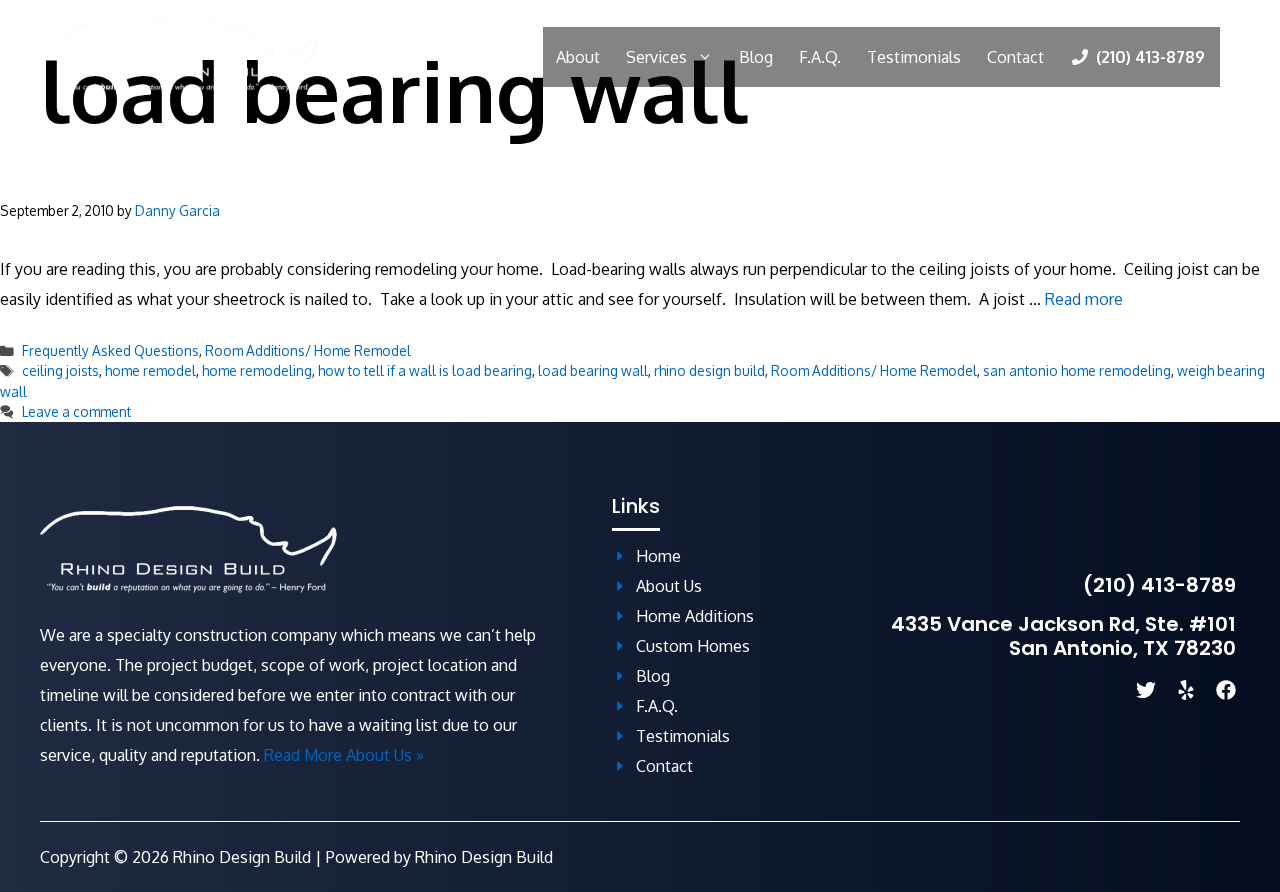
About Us (669, 586)
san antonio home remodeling (1077, 370)
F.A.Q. (820, 57)
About (578, 57)
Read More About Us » (344, 755)
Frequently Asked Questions (110, 350)
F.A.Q (655, 706)
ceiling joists (60, 370)
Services (656, 57)
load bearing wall (593, 370)
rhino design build (709, 370)
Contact (1015, 57)
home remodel (150, 370)
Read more (1084, 299)
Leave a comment (76, 411)
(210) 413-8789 (1159, 585)
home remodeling (257, 370)
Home (658, 556)
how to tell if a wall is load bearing (425, 370)
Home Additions (695, 616)
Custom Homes (693, 646)
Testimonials (914, 57)
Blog (756, 57)
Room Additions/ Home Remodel (308, 350)
